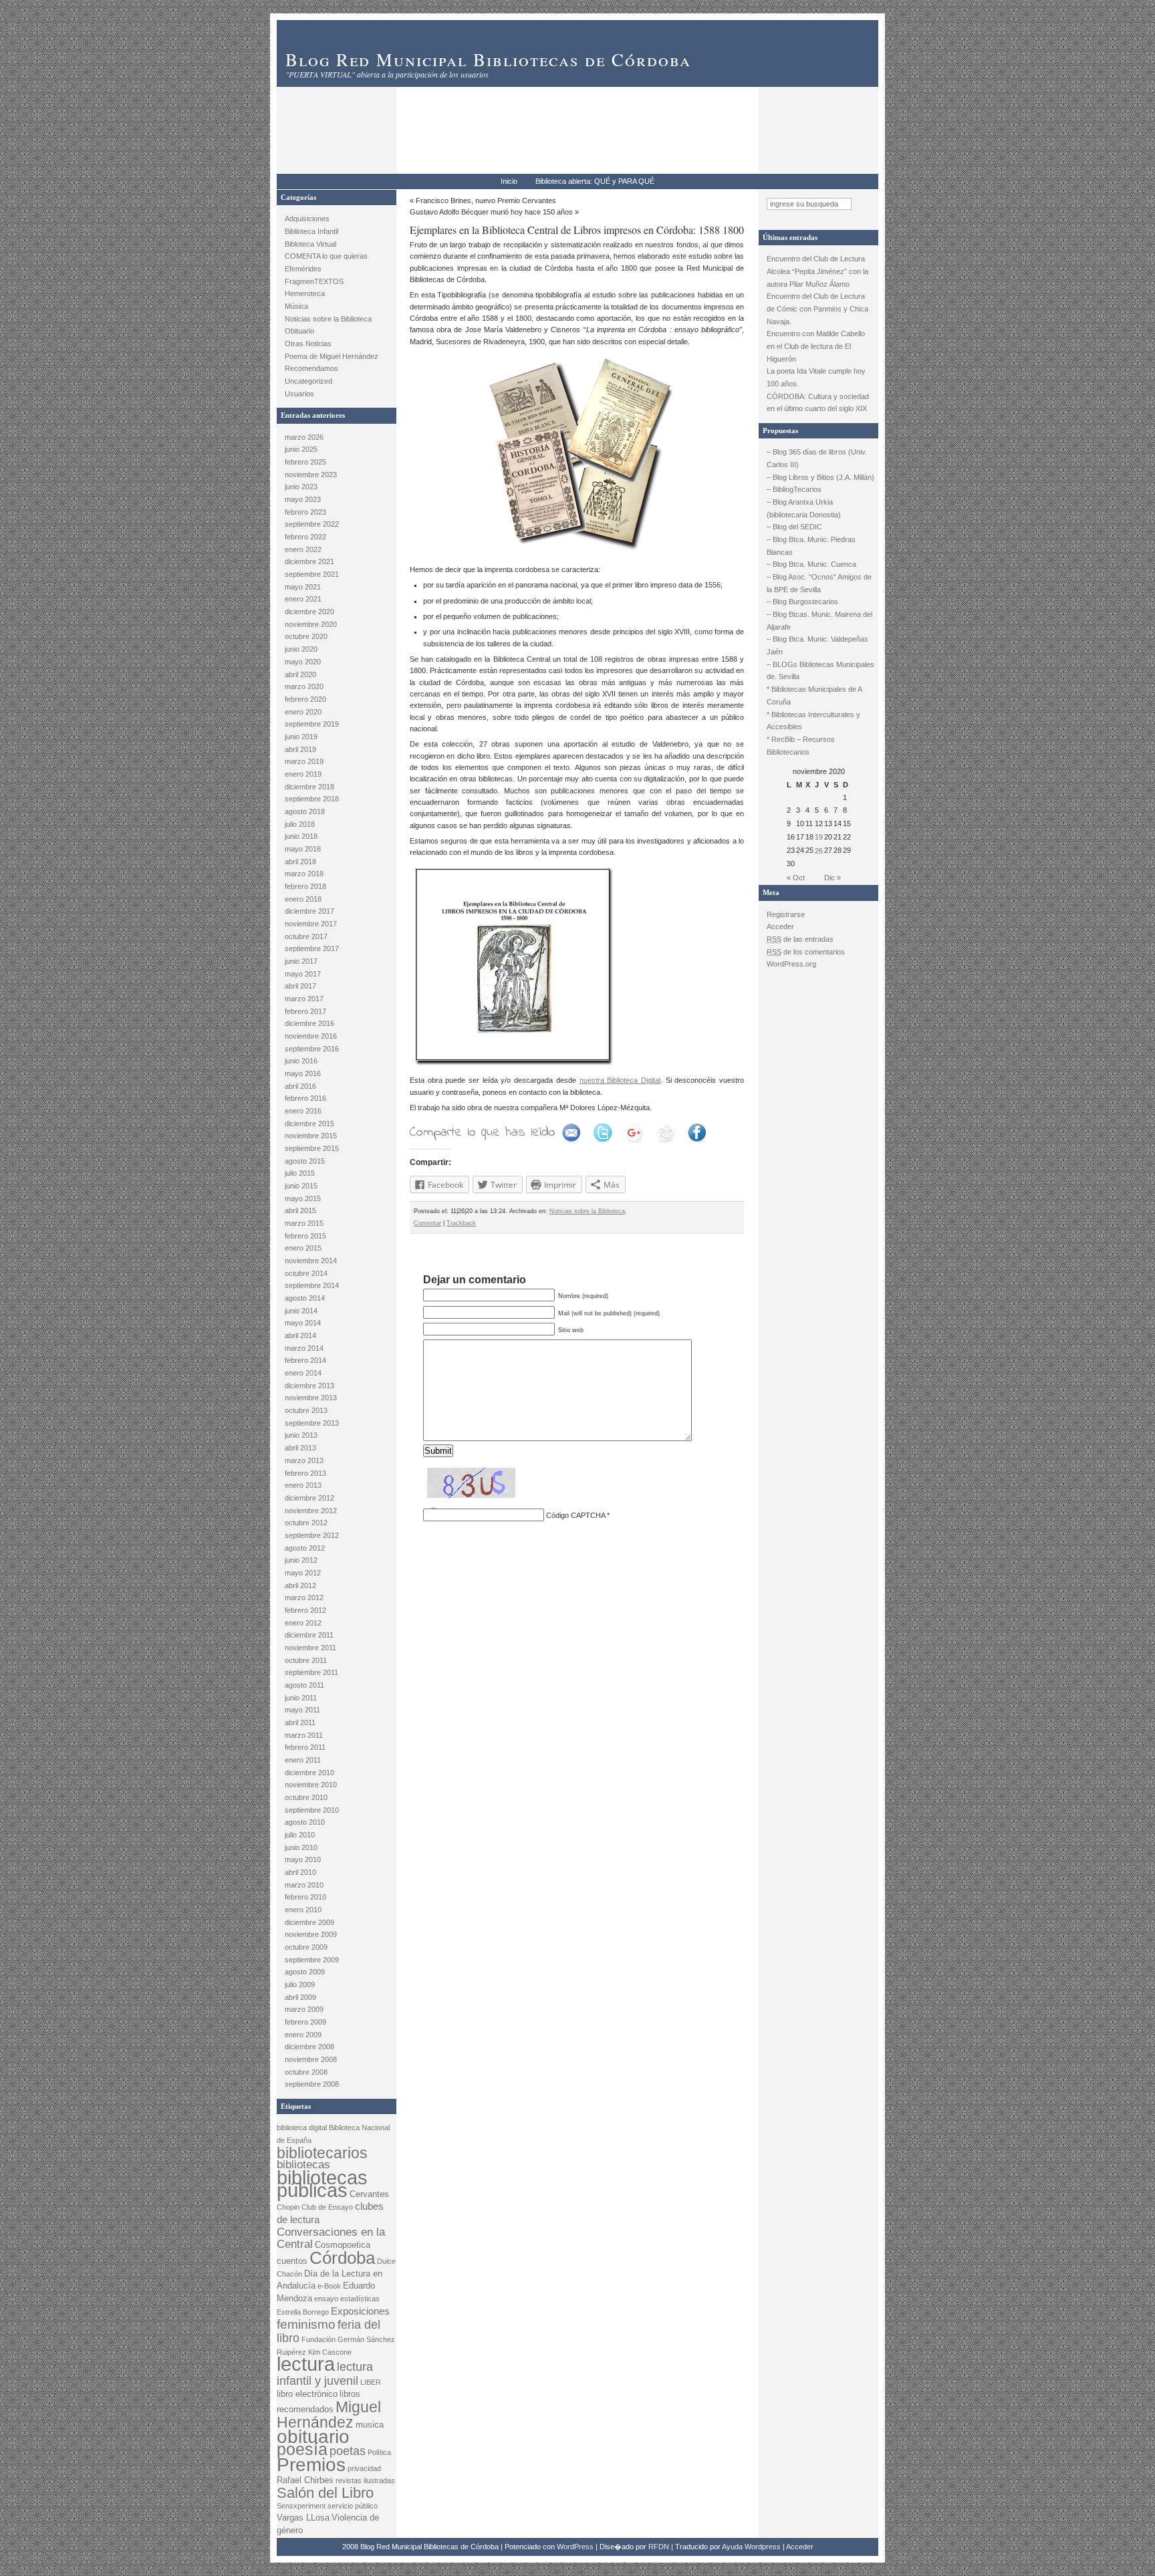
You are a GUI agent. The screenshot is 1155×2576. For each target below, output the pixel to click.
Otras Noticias (308, 344)
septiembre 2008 (312, 2084)
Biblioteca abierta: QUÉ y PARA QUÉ (595, 181)
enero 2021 (303, 599)
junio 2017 (301, 961)
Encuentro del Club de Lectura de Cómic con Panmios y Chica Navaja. (817, 308)
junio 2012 (301, 1560)
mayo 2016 (303, 1073)
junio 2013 (301, 1435)
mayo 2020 (303, 662)
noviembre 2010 (311, 1785)
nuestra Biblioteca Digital (620, 1080)
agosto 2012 (305, 1548)
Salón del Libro (325, 2493)
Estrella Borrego (303, 2312)
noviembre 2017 (311, 924)
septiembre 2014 (312, 1285)
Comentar (427, 1223)
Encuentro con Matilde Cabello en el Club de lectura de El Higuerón (816, 346)
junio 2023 (301, 487)
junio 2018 (301, 836)
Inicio (509, 181)
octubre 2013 (306, 1410)
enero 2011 (303, 1760)
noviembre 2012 (311, 1511)
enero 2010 (303, 1910)
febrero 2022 (305, 537)
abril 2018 (300, 862)
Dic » (832, 878)
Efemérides (303, 269)
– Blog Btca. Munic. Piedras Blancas (811, 546)
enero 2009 (303, 2035)
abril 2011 (300, 1722)
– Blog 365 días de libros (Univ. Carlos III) (817, 458)
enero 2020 (303, 712)
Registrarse (786, 914)
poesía (302, 2449)
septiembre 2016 (312, 1049)
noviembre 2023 (311, 475)
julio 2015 (300, 1173)
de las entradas (800, 939)
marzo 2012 (304, 1597)
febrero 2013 (305, 1473)
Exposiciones (360, 2311)
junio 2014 (301, 1311)
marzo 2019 (304, 761)
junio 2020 (301, 649)
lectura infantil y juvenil (325, 2373)
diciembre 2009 (309, 1922)
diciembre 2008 (309, 2047)
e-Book (329, 2286)
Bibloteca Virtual (310, 244)
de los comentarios (806, 952)
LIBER (371, 2382)
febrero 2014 (305, 1360)
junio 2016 (301, 1061)
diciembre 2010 (309, 1773)
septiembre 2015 (312, 1148)
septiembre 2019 (312, 724)
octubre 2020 (306, 636)
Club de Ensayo (327, 2207)
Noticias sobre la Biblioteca (328, 319)
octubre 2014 (306, 1273)
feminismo (306, 2324)
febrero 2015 (305, 1236)
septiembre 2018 (312, 799)
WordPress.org (791, 964)
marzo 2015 (304, 1223)
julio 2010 (300, 1835)
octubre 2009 (306, 1947)
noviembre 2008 (311, 2059)
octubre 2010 (306, 1797)
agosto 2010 (305, 1822)
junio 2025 (301, 449)
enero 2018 (303, 899)
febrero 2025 (305, 462)
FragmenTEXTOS (314, 281)
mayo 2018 (303, 849)
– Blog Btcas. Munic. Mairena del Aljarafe (819, 621)
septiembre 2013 (312, 1423)
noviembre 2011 (310, 1648)
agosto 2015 (305, 1161)
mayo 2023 (303, 499)
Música (296, 306)
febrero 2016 (305, 1098)
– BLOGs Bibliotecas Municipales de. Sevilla (820, 671)
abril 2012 (300, 1585)
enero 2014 (303, 1373)
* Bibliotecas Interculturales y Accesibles (813, 721)
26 (819, 851)
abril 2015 (300, 1210)
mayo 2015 (303, 1198)
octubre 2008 (306, 2072)
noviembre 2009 (311, 1934)
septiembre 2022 (312, 524)
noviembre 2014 (311, 1261)
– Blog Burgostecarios (802, 602)
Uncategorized (308, 381)
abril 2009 (300, 1997)
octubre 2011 (306, 1660)
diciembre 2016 (309, 1023)
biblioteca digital (302, 2128)
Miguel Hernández (329, 2415)
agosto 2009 (305, 1972)
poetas (348, 2451)
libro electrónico (307, 2394)
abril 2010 (300, 1872)
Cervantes (369, 2194)
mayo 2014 (303, 1323)
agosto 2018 (305, 811)
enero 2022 (303, 549)
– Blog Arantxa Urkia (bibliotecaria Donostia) (804, 508)
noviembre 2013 (311, 1398)
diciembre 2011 (309, 1635)
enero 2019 (303, 774)
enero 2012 (303, 1623)
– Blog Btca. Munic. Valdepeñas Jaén (817, 645)
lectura (306, 2364)
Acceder (780, 926)
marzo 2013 (304, 1460)
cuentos (292, 2261)
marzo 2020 (304, 686)
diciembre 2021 (309, 561)
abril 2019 (300, 749)
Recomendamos (311, 368)
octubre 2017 (306, 936)
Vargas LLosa (303, 2518)
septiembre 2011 (311, 1672)
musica (370, 2425)
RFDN (659, 2547)
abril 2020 (300, 674)
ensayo (326, 2299)
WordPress (575, 2547)
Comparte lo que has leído (483, 1133)
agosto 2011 (304, 1685)
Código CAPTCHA (575, 1515)
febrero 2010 (305, 1897)
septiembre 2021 (312, 574)
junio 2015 (301, 1186)
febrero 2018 (305, 886)
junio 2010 (301, 1847)
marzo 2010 (304, 1885)
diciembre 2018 (309, 787)
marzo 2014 (304, 1348)
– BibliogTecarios (794, 489)
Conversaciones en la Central (331, 2238)
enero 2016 (303, 1111)
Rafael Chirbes (305, 2480)
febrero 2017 (305, 1011)
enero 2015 (303, 1248)
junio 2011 (301, 1698)
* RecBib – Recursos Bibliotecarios (801, 746)
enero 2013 (303, 1485)
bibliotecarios (322, 2153)
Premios (311, 2465)
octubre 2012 (306, 1523)
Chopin (288, 2207)
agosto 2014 (305, 1298)
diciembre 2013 (309, 1386)
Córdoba (342, 2258)
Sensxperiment (301, 2506)
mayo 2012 (303, 1573)
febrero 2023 (305, 512)
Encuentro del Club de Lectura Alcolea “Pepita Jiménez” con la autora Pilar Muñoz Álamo (817, 271)
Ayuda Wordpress (751, 2547)
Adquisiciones (307, 219)
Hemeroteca (305, 293)
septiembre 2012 (312, 1535)
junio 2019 (301, 737)
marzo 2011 (304, 1735)
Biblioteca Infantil (311, 231)
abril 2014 (300, 1335)
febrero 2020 (305, 699)
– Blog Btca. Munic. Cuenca (811, 564)
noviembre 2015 (311, 1136)
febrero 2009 (305, 2022)
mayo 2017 (303, 974)
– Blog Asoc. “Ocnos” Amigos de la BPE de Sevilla (819, 583)
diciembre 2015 (309, 1124)
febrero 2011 (305, 1747)
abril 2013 (300, 1448)
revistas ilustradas (365, 2480)
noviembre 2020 (311, 624)
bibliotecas (303, 2165)
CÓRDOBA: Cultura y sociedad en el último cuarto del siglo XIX (818, 403)
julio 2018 (300, 824)
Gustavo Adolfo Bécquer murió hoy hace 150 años (491, 212)
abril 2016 (300, 1086)
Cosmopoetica (343, 2245)
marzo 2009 (304, 2009)
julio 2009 (300, 1984)
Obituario (299, 331)
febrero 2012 (305, 1610)
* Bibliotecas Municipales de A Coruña (814, 695)
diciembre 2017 (309, 911)
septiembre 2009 (312, 1960)
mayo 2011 (302, 1710)
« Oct (796, 878)
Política (379, 2452)
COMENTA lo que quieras (326, 256)
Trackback (461, 1223)
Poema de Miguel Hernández (332, 356)
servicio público (353, 2506)
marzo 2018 (304, 874)
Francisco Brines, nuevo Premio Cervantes (486, 201)
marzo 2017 (304, 999)
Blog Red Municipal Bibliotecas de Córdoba (488, 59)
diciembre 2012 (309, 1498)
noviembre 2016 (311, 1036)
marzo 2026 (304, 437)
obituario (313, 2437)
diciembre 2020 (309, 612)
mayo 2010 (303, 1859)
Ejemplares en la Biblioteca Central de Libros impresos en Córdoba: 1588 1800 (577, 230)
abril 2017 (300, 986)
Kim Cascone (330, 2352)
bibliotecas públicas (322, 2184)
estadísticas (360, 2299)
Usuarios (299, 394)
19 (819, 837)
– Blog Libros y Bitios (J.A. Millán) (820, 477)
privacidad (364, 2468)
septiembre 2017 (312, 948)
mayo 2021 (303, 587)
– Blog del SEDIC (794, 527)
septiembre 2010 (312, 1810)
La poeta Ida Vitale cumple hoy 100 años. (816, 377)
